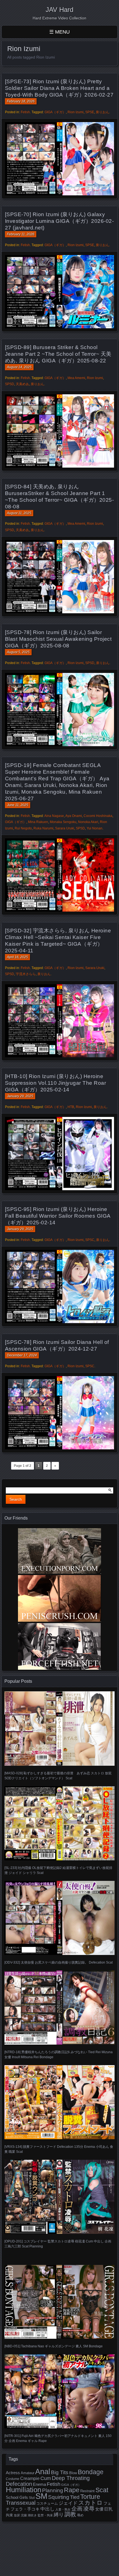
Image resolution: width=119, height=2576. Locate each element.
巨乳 (108, 2509)
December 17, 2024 (22, 1355)
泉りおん (102, 112)
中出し (47, 2509)
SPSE (90, 112)
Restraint (87, 2491)
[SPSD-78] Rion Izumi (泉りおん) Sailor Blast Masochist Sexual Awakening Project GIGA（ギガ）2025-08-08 (58, 639)
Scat (102, 2490)
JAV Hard (59, 10)
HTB (71, 1107)
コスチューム (47, 2503)
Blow (73, 2473)
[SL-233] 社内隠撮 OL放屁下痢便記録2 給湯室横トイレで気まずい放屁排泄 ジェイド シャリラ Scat (58, 1870)
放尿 (17, 2515)
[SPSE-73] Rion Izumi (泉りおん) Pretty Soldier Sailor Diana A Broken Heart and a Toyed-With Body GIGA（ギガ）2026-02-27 (59, 88)
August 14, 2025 (19, 367)
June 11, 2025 (18, 805)
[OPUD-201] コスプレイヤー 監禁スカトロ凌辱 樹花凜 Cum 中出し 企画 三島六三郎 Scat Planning (58, 2244)
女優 (99, 2509)
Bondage (91, 2472)
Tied (75, 2497)
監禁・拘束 (45, 2515)
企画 (77, 2509)
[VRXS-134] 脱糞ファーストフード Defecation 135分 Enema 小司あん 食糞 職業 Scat (59, 2149)
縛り (59, 2515)
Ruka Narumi (43, 828)
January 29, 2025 (20, 1096)
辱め (80, 2515)
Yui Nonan (95, 828)
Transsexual (21, 2503)
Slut (32, 2498)
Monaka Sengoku (63, 822)
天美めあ (22, 384)
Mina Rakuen (38, 822)
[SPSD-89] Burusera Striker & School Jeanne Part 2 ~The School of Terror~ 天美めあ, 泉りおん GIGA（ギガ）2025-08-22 (58, 354)
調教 (70, 2514)
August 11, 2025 (19, 513)
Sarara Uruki (65, 828)
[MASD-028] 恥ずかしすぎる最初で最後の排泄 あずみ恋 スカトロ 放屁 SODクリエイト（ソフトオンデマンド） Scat (58, 1776)
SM (41, 2496)
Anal (43, 2472)
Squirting (59, 2497)
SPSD (10, 384)
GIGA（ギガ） (55, 112)
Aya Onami (74, 816)
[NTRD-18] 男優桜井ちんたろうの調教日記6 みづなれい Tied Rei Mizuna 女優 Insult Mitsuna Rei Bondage (59, 2055)
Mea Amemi (76, 378)
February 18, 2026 (21, 101)
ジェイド (68, 2503)
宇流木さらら (26, 974)
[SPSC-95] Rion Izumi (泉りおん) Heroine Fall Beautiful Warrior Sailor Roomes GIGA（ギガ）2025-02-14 (58, 1216)
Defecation (19, 2484)
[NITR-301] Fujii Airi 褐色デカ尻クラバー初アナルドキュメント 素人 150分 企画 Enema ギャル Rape (58, 2438)
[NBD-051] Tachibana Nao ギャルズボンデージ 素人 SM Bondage (54, 2346)
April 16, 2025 (17, 957)
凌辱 (89, 2509)
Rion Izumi (76, 112)
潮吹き (32, 2515)
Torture (90, 2497)
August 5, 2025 (18, 652)
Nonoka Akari (88, 822)
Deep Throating (71, 2478)
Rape (72, 2490)
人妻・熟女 (63, 2509)
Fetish (25, 112)
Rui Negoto (23, 828)
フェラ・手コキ (25, 2509)
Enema (39, 2484)
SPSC (90, 1240)
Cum (46, 2478)
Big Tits (60, 2472)
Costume (13, 2479)
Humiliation (24, 2490)
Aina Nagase (54, 816)
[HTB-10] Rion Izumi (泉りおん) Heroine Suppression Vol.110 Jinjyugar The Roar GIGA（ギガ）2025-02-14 (55, 1083)
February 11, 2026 (21, 234)
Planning (53, 2490)
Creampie (30, 2478)
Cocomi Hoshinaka (98, 816)
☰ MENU (59, 32)
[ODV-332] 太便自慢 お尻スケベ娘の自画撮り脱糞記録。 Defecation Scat (59, 1962)
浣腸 (24, 2515)
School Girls (17, 2497)
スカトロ (90, 2503)
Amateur (28, 2473)
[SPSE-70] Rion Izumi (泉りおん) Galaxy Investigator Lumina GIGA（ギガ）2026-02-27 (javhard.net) (59, 221)
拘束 (9, 2515)
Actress (13, 2473)
